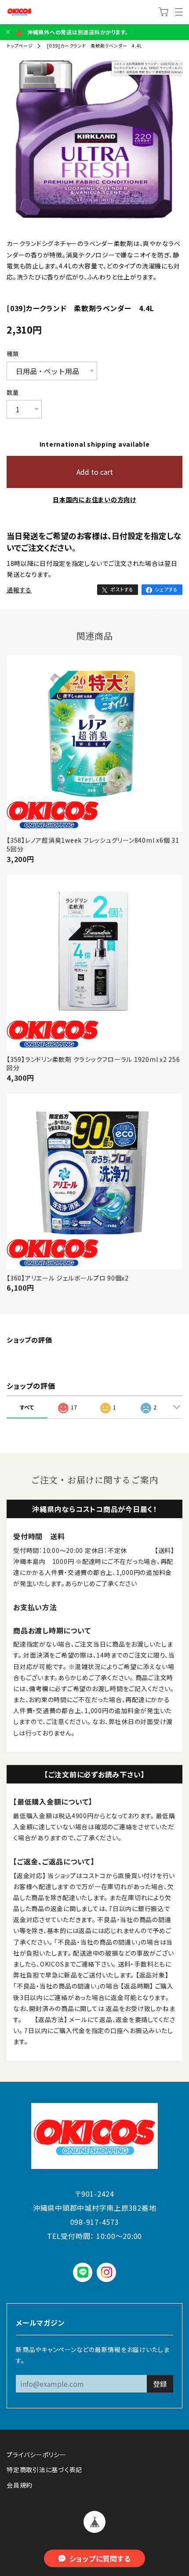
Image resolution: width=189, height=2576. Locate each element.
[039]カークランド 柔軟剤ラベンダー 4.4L (94, 46)
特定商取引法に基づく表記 (44, 2470)
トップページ (20, 46)
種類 (13, 354)
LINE (83, 2272)
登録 (160, 2384)
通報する (19, 590)
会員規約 (20, 2485)
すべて (27, 1407)
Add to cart (95, 472)
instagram (107, 2272)
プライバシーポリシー (36, 2455)
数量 (13, 393)
